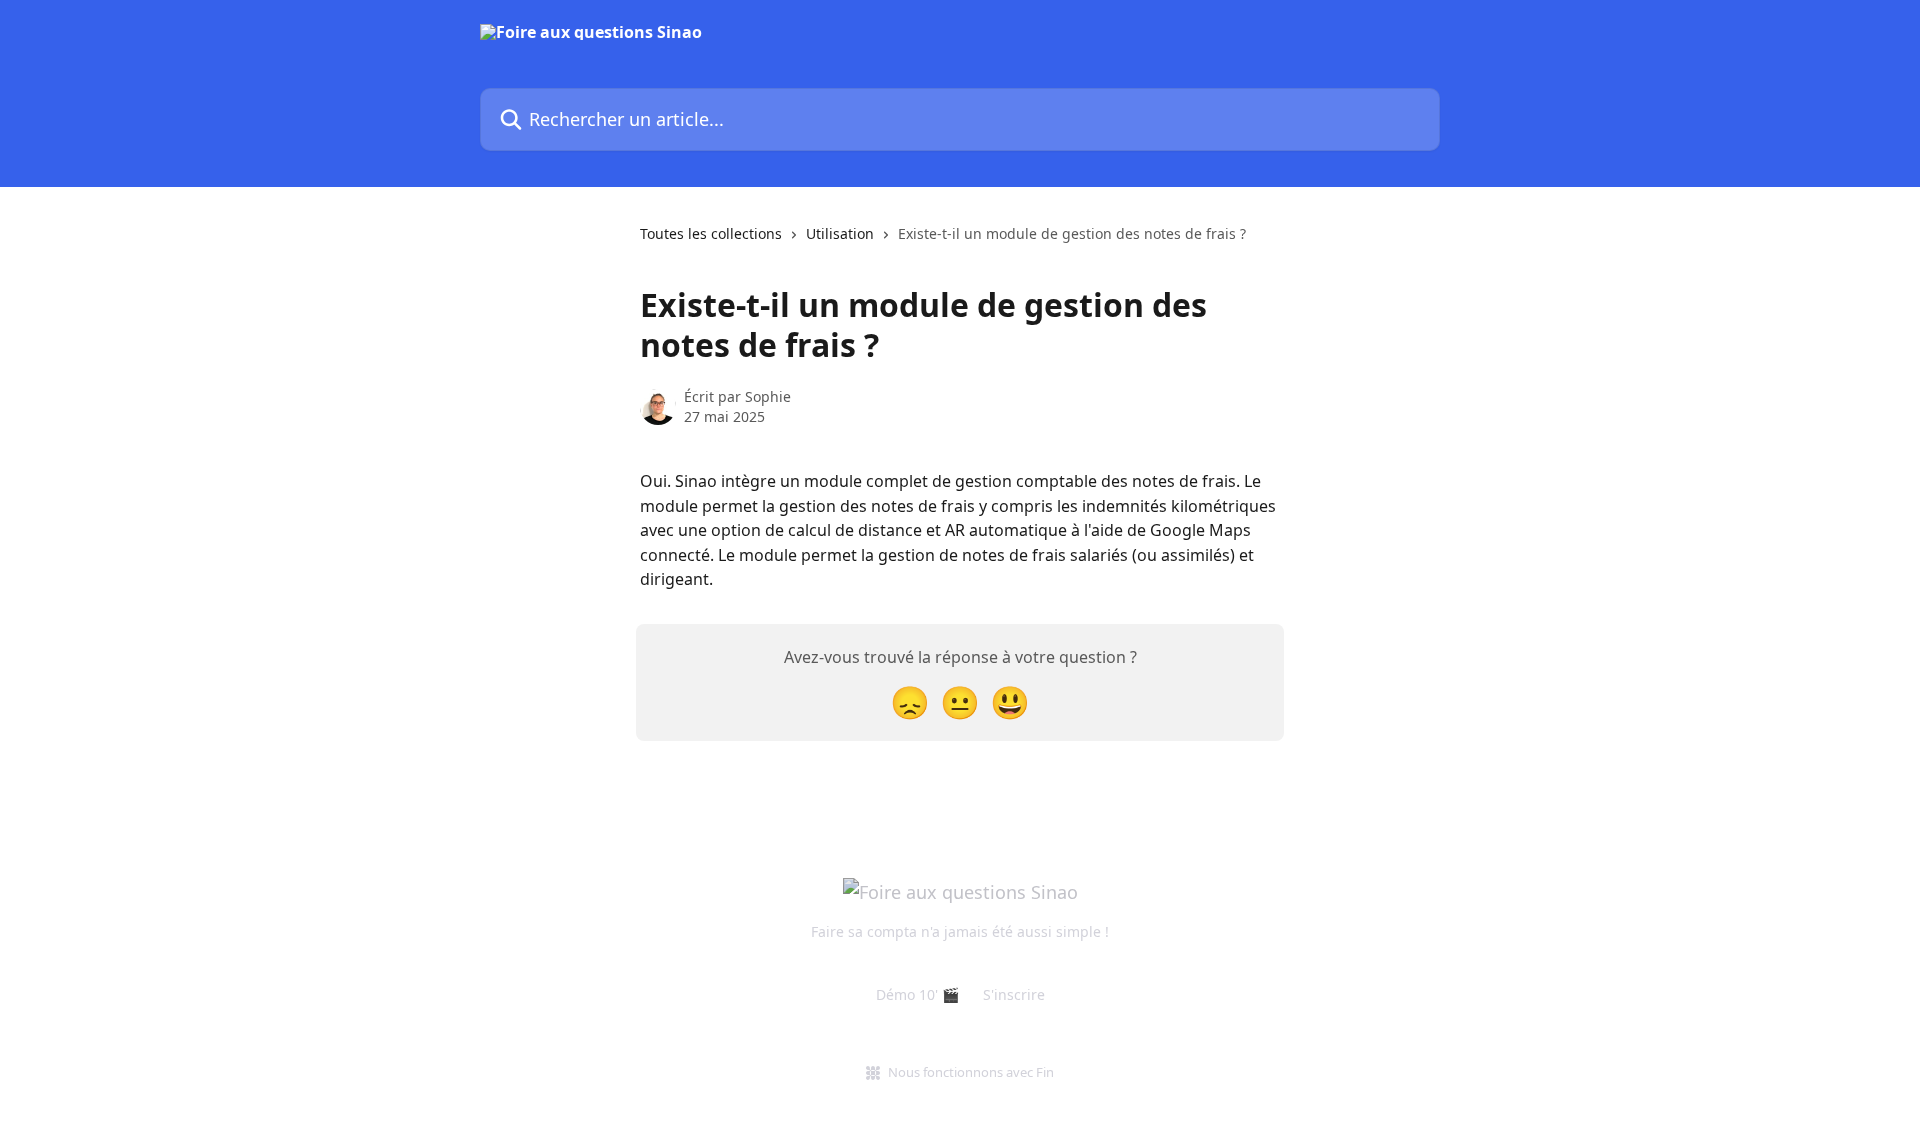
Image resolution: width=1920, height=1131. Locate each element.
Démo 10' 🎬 (917, 994)
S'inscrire (1014, 994)
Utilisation (840, 233)
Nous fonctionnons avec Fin (971, 1072)
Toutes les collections (711, 233)
